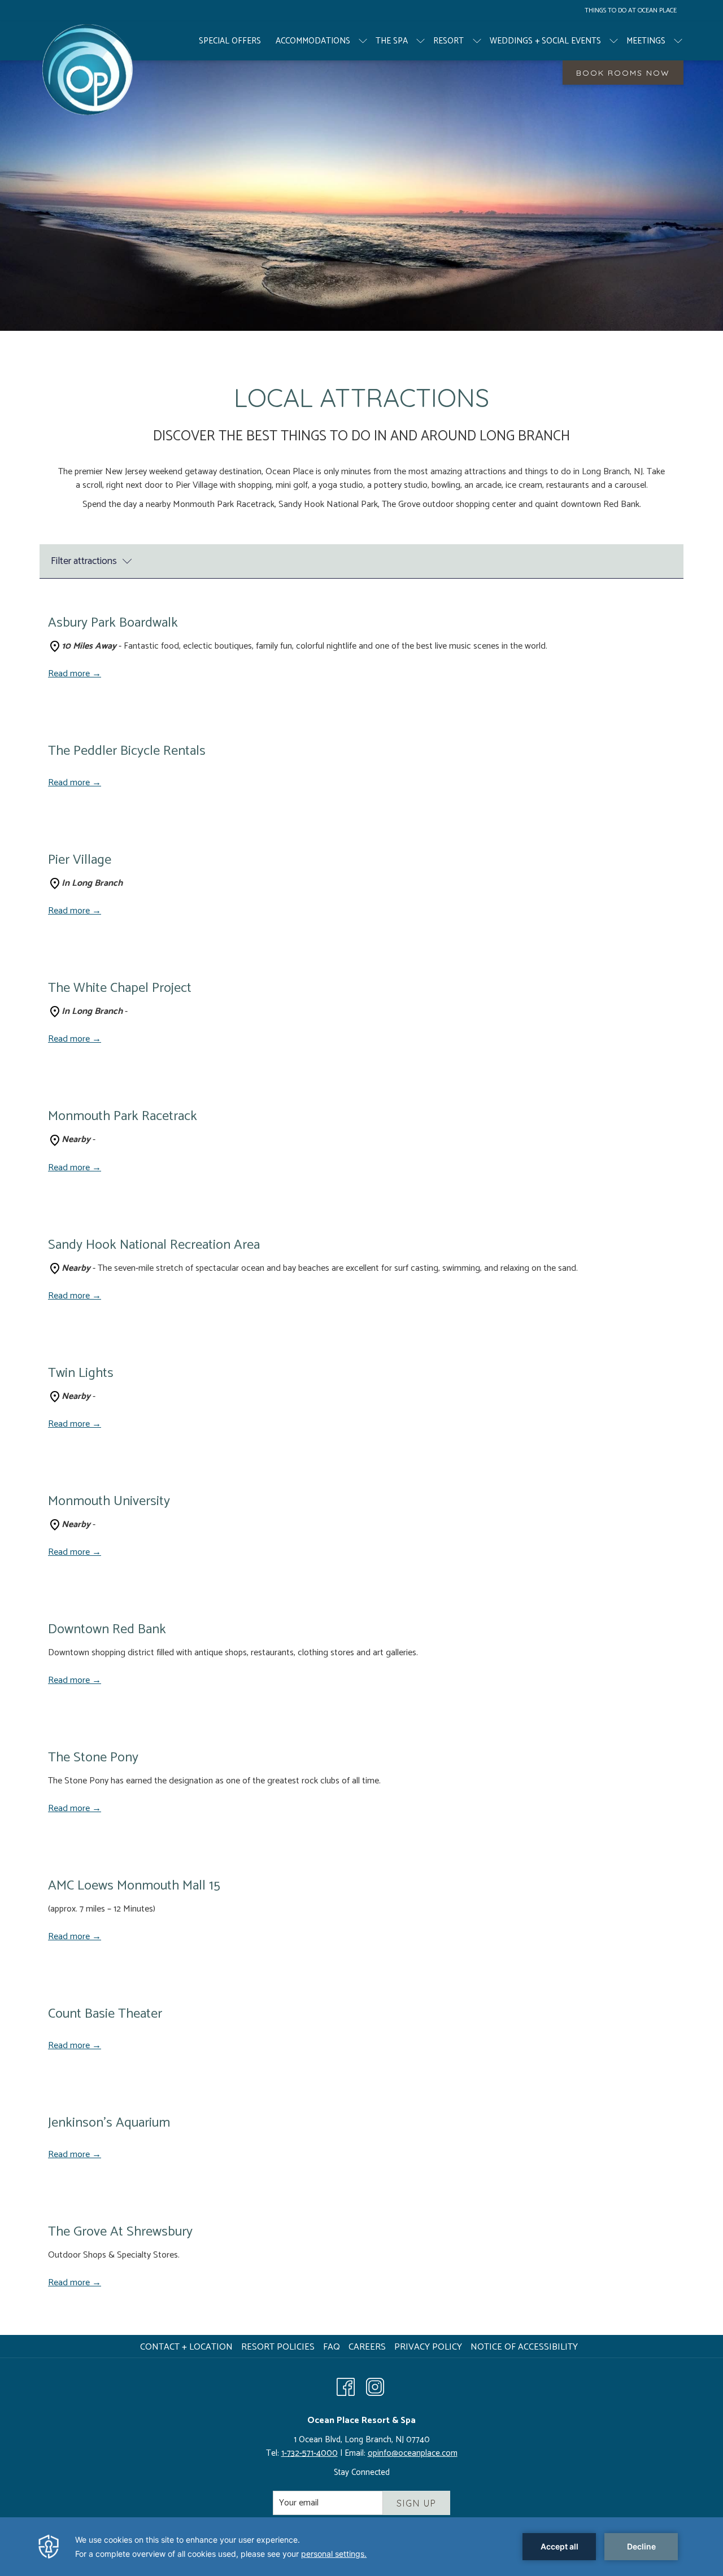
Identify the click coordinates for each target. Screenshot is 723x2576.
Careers (369, 2347)
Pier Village (80, 860)
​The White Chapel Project (120, 988)
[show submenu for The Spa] (421, 41)
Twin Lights (81, 1373)
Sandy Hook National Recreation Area (154, 1245)
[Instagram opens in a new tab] (375, 2386)
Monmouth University (109, 1501)
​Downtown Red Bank (107, 1630)
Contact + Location (186, 2347)
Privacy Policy (428, 2347)
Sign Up (417, 2503)
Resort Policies (278, 2347)
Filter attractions (84, 561)
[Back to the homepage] (87, 69)
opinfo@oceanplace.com (413, 2453)
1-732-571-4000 (310, 2453)
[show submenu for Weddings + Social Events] (614, 41)
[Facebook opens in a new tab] (346, 2386)
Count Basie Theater (105, 2014)
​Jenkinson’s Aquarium (109, 2123)
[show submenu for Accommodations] (363, 41)
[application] (361, 2547)
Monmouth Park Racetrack (123, 1116)
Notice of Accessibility (524, 2347)
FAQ (332, 2347)
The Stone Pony (93, 1758)
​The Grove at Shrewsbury (120, 2232)
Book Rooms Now (623, 73)
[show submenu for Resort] (477, 41)
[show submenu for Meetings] (678, 41)
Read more (70, 674)
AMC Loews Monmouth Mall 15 (134, 1886)
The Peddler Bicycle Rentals (127, 751)
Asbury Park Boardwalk (113, 623)
